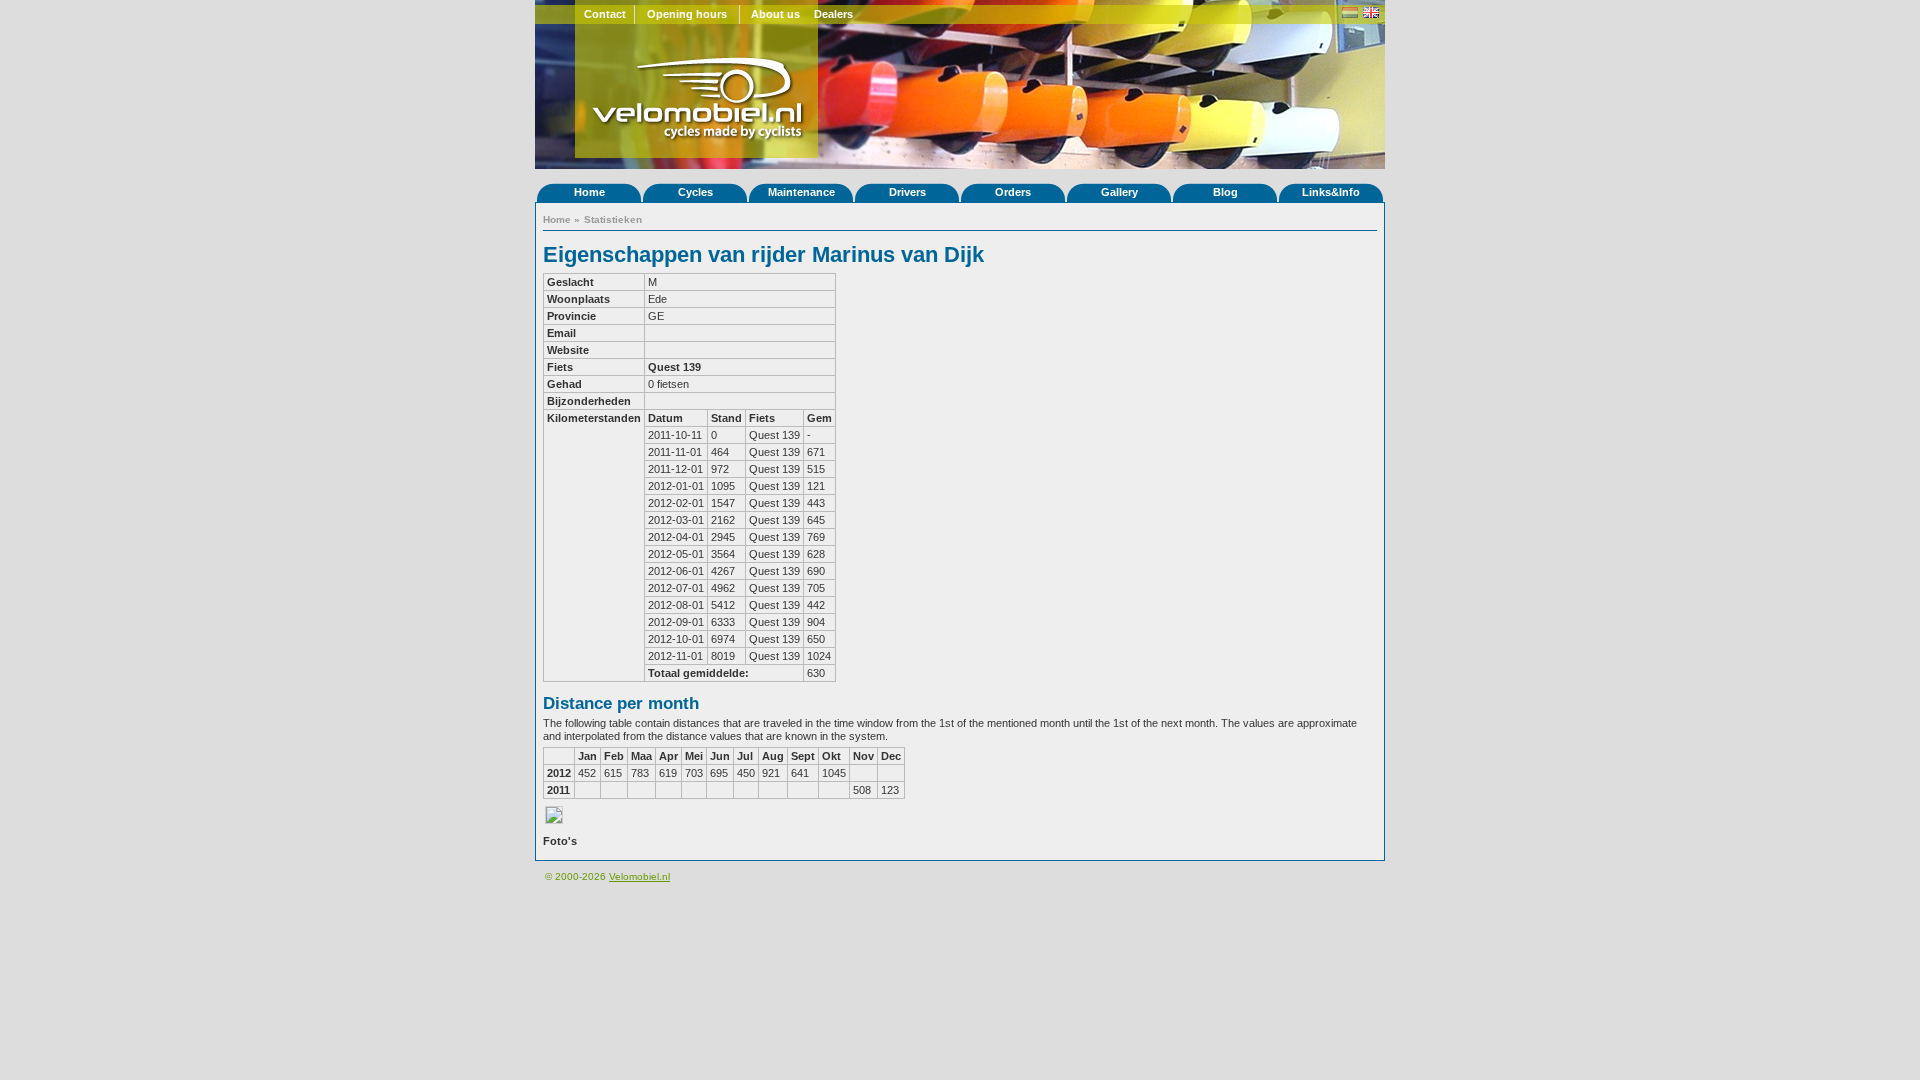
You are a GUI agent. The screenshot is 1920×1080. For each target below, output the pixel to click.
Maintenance (801, 192)
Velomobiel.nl (639, 876)
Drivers (907, 192)
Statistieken (613, 219)
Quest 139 (674, 367)
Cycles (695, 192)
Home (589, 192)
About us (775, 14)
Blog (1225, 192)
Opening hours (687, 14)
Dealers (833, 14)
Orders (1013, 192)
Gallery (1119, 192)
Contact (605, 14)
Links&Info (1331, 192)
